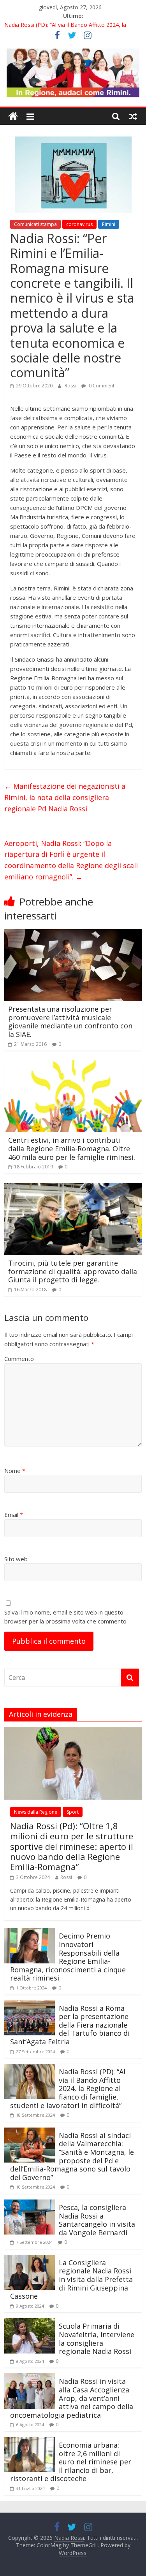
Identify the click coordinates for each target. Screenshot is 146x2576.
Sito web (16, 1559)
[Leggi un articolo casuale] (133, 116)
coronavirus (79, 224)
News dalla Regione (36, 1812)
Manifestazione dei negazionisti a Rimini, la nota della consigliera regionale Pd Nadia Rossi (65, 797)
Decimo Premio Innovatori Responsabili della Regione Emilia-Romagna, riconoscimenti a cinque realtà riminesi (68, 1957)
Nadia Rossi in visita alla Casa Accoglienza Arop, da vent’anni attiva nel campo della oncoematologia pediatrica (72, 2398)
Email (14, 1515)
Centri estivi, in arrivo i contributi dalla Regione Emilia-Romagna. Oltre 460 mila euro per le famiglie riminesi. (72, 1148)
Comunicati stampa (35, 224)
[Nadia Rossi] (13, 116)
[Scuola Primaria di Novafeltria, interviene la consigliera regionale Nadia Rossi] (30, 2323)
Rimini (109, 224)
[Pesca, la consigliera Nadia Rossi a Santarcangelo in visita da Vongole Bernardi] (30, 2204)
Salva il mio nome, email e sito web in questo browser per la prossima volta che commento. (66, 1617)
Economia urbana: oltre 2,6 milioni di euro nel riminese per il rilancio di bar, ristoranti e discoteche (71, 2462)
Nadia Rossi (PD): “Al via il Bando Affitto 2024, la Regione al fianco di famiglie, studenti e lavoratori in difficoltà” (68, 2088)
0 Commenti (102, 386)
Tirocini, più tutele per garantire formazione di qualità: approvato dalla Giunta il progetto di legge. (73, 1271)
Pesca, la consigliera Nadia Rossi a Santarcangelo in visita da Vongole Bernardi (97, 2220)
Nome (15, 1471)
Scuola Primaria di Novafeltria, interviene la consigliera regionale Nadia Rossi (97, 2339)
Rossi (71, 386)
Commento (19, 1359)
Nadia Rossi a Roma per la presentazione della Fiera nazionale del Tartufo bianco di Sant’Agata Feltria (70, 2025)
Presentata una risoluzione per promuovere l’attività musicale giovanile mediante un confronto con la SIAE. (70, 1022)
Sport (73, 1812)
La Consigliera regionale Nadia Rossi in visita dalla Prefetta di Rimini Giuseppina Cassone (71, 2279)
